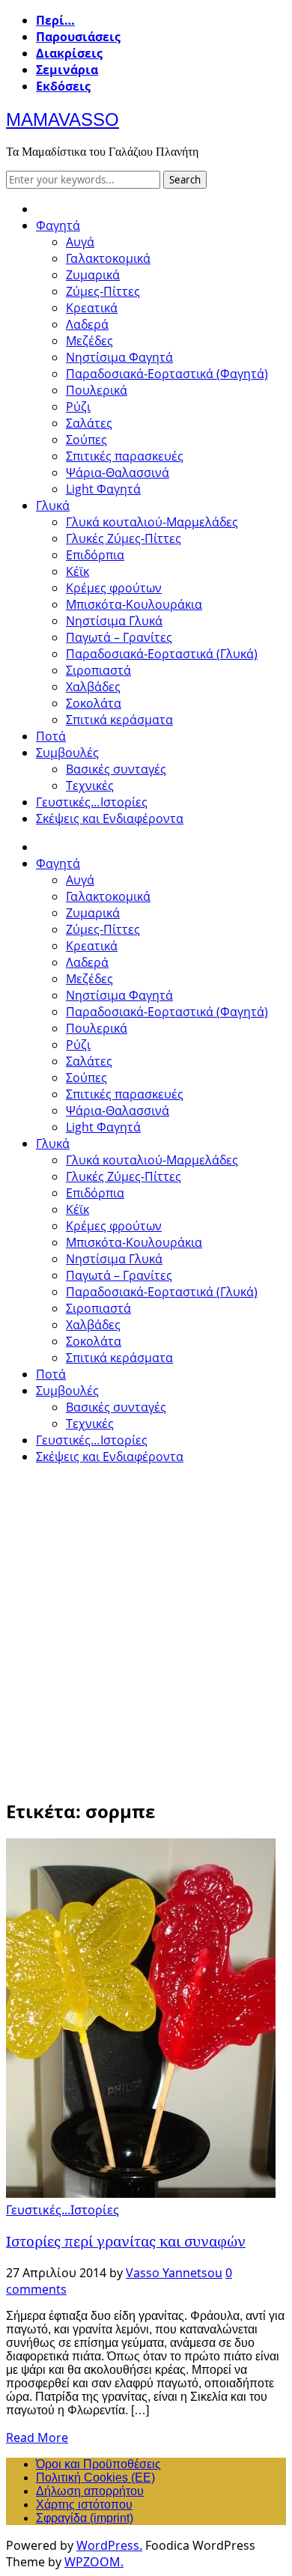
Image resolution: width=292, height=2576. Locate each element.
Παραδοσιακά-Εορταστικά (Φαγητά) (167, 374)
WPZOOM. (94, 2562)
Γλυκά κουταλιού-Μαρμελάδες (152, 522)
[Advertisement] (146, 1623)
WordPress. (109, 2545)
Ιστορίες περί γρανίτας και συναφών (126, 2241)
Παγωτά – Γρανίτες (119, 637)
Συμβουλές (67, 753)
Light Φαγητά (103, 489)
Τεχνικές (90, 786)
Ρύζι (78, 407)
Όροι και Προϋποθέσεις (98, 2464)
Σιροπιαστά (98, 670)
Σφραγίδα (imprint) (85, 2518)
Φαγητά (58, 225)
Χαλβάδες (93, 687)
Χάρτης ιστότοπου (84, 2504)
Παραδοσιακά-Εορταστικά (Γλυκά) (162, 654)
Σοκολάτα (94, 703)
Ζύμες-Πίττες (103, 291)
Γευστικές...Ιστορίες (63, 2210)
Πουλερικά (97, 390)
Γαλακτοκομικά (108, 258)
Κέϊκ (77, 571)
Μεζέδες (89, 341)
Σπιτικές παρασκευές (125, 456)
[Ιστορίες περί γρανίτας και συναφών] (141, 2193)
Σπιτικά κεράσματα (119, 720)
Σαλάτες (89, 423)
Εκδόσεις (63, 86)
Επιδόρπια (95, 555)
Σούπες (86, 440)
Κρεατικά (92, 308)
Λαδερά (87, 324)
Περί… (55, 20)
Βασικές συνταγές (116, 769)
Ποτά (51, 736)
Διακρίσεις (69, 53)
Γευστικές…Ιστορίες (92, 802)
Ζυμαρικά (93, 275)
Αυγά (80, 242)
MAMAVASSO (63, 119)
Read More (37, 2437)
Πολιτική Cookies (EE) (95, 2478)
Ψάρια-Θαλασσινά (118, 473)
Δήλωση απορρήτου (90, 2491)
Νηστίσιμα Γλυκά (114, 621)
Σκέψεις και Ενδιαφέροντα (110, 818)
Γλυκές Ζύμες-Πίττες (124, 538)
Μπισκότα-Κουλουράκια (134, 604)
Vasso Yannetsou (174, 2273)
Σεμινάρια (67, 70)
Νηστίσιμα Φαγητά (119, 357)
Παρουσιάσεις (78, 37)
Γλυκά (53, 505)
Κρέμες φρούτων (114, 588)
